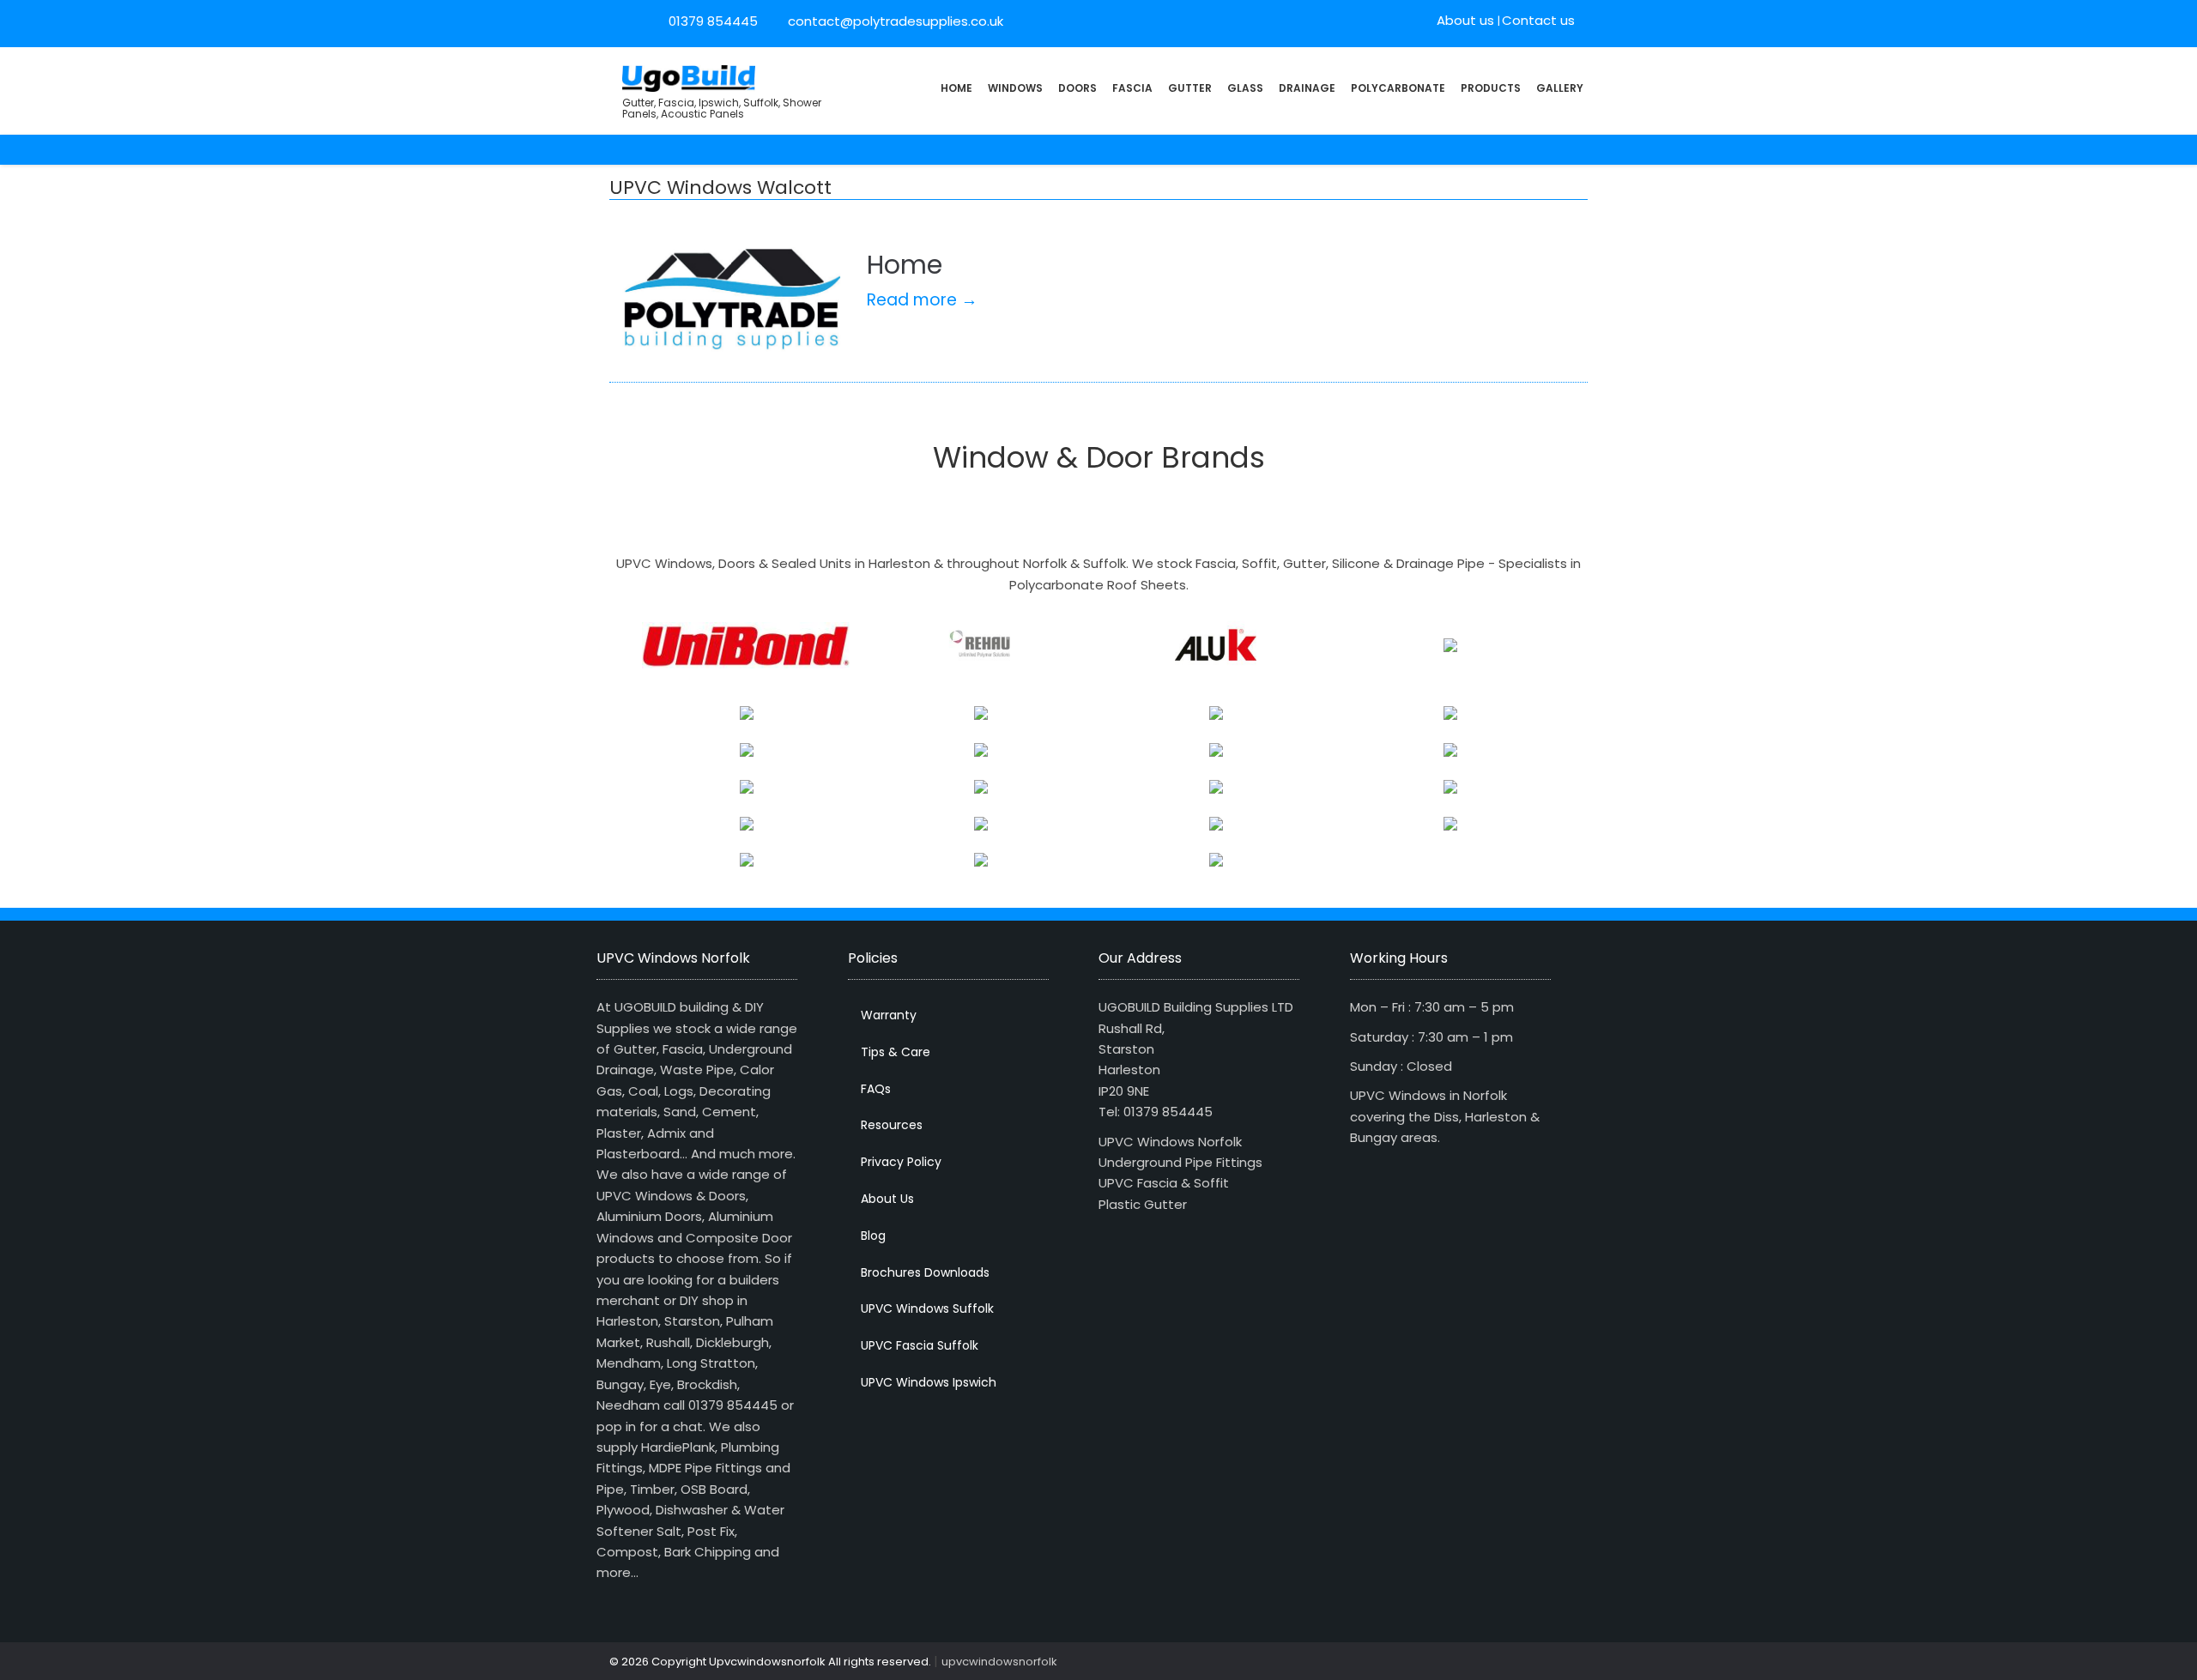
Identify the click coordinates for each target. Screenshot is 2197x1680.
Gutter (1190, 88)
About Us (887, 1199)
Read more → (922, 300)
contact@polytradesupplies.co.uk (894, 21)
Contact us (1538, 20)
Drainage (1307, 88)
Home (956, 88)
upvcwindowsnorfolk (999, 1662)
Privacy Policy (901, 1162)
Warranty (889, 1015)
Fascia (1132, 88)
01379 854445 (713, 21)
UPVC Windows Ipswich (929, 1382)
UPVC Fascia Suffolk (920, 1345)
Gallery (1560, 88)
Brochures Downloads (925, 1272)
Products (1491, 88)
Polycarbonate (1398, 88)
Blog (873, 1236)
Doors (1077, 88)
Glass (1245, 88)
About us (1465, 20)
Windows (1015, 88)
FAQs (876, 1089)
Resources (892, 1125)
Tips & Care (896, 1052)
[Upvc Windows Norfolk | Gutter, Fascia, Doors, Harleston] (689, 77)
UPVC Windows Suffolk (927, 1308)
